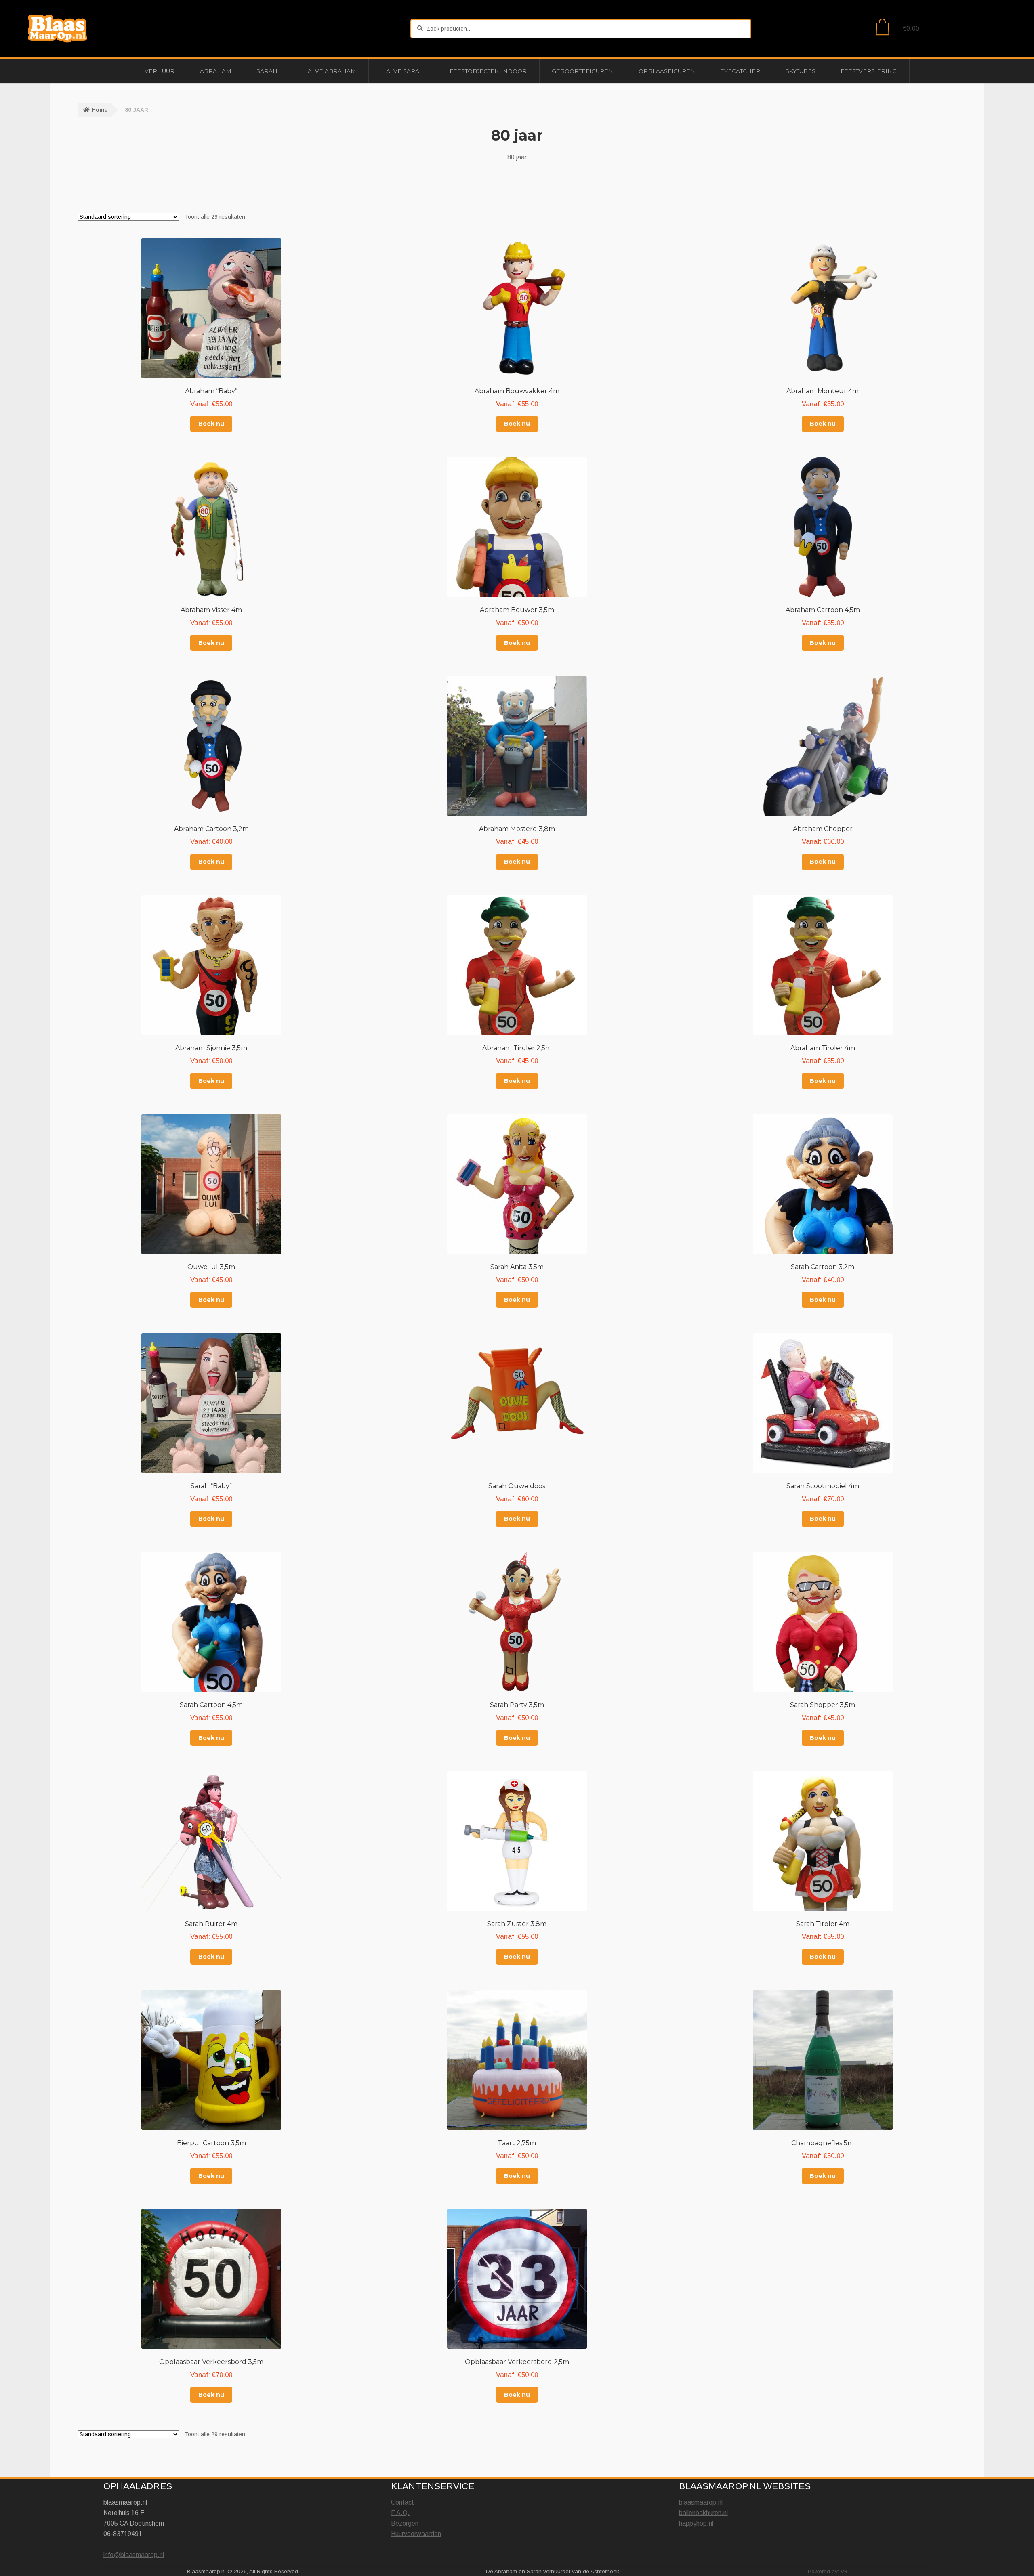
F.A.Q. (400, 2513)
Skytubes (801, 71)
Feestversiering (869, 71)
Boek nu (211, 424)
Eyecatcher (740, 71)
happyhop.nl (696, 2523)
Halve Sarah (403, 71)
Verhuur (160, 71)
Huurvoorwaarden (416, 2534)
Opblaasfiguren (667, 71)
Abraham (216, 71)
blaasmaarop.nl (701, 2502)
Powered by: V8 (828, 2571)
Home (100, 110)
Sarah (267, 71)
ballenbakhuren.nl (703, 2513)
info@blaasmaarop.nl (134, 2555)
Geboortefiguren (582, 71)
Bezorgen (405, 2523)
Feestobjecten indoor (488, 71)
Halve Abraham (330, 71)
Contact (402, 2502)
